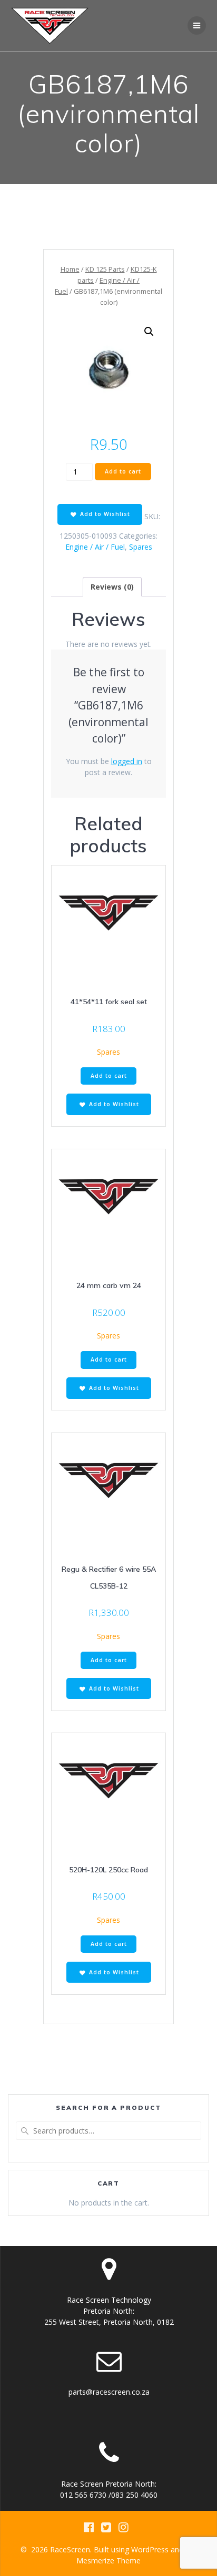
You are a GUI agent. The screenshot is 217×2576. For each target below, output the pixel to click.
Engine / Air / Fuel (95, 547)
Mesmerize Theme (108, 2560)
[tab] (112, 587)
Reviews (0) (112, 587)
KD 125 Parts (105, 269)
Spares (141, 547)
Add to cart (123, 471)
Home (70, 269)
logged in (127, 761)
